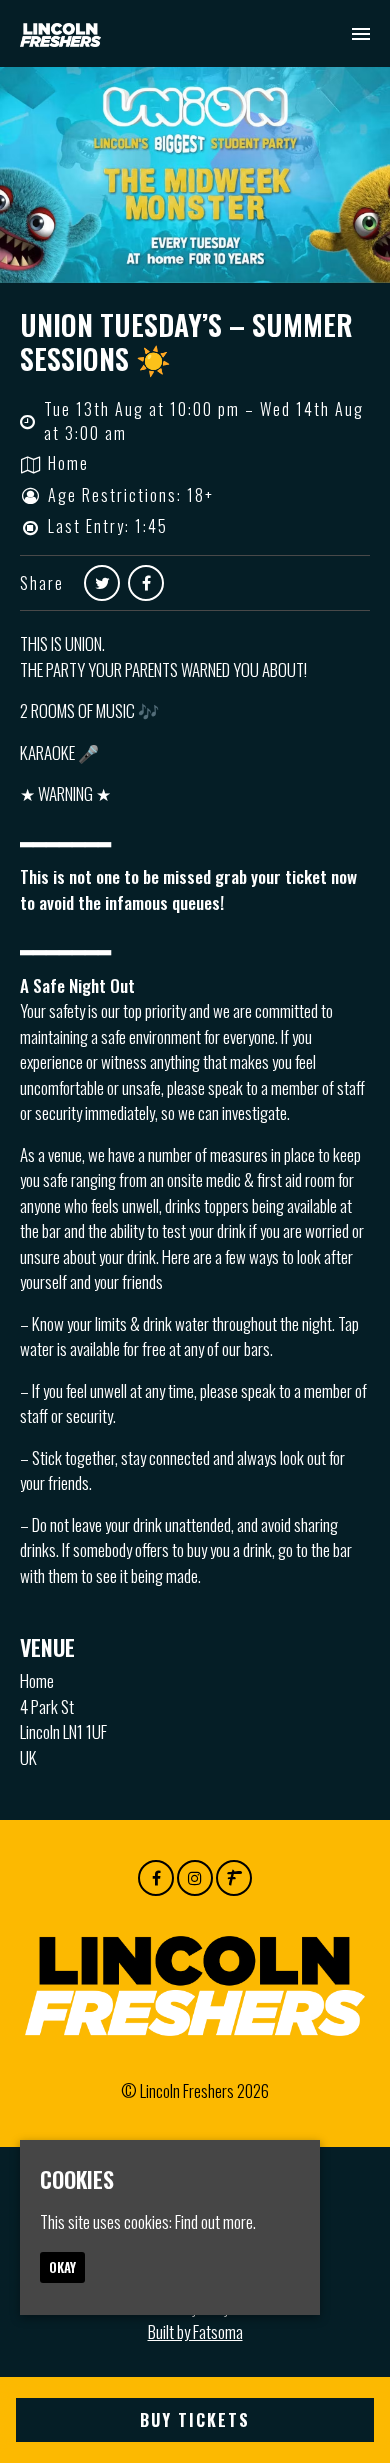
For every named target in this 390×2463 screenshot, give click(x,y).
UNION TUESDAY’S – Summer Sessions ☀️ (186, 341)
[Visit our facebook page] (146, 582)
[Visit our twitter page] (102, 582)
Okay (62, 2267)
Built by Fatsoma (195, 2331)
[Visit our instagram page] (195, 1876)
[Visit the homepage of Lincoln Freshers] (60, 33)
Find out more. (215, 2221)
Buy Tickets (195, 2420)
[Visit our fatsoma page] (234, 1876)
